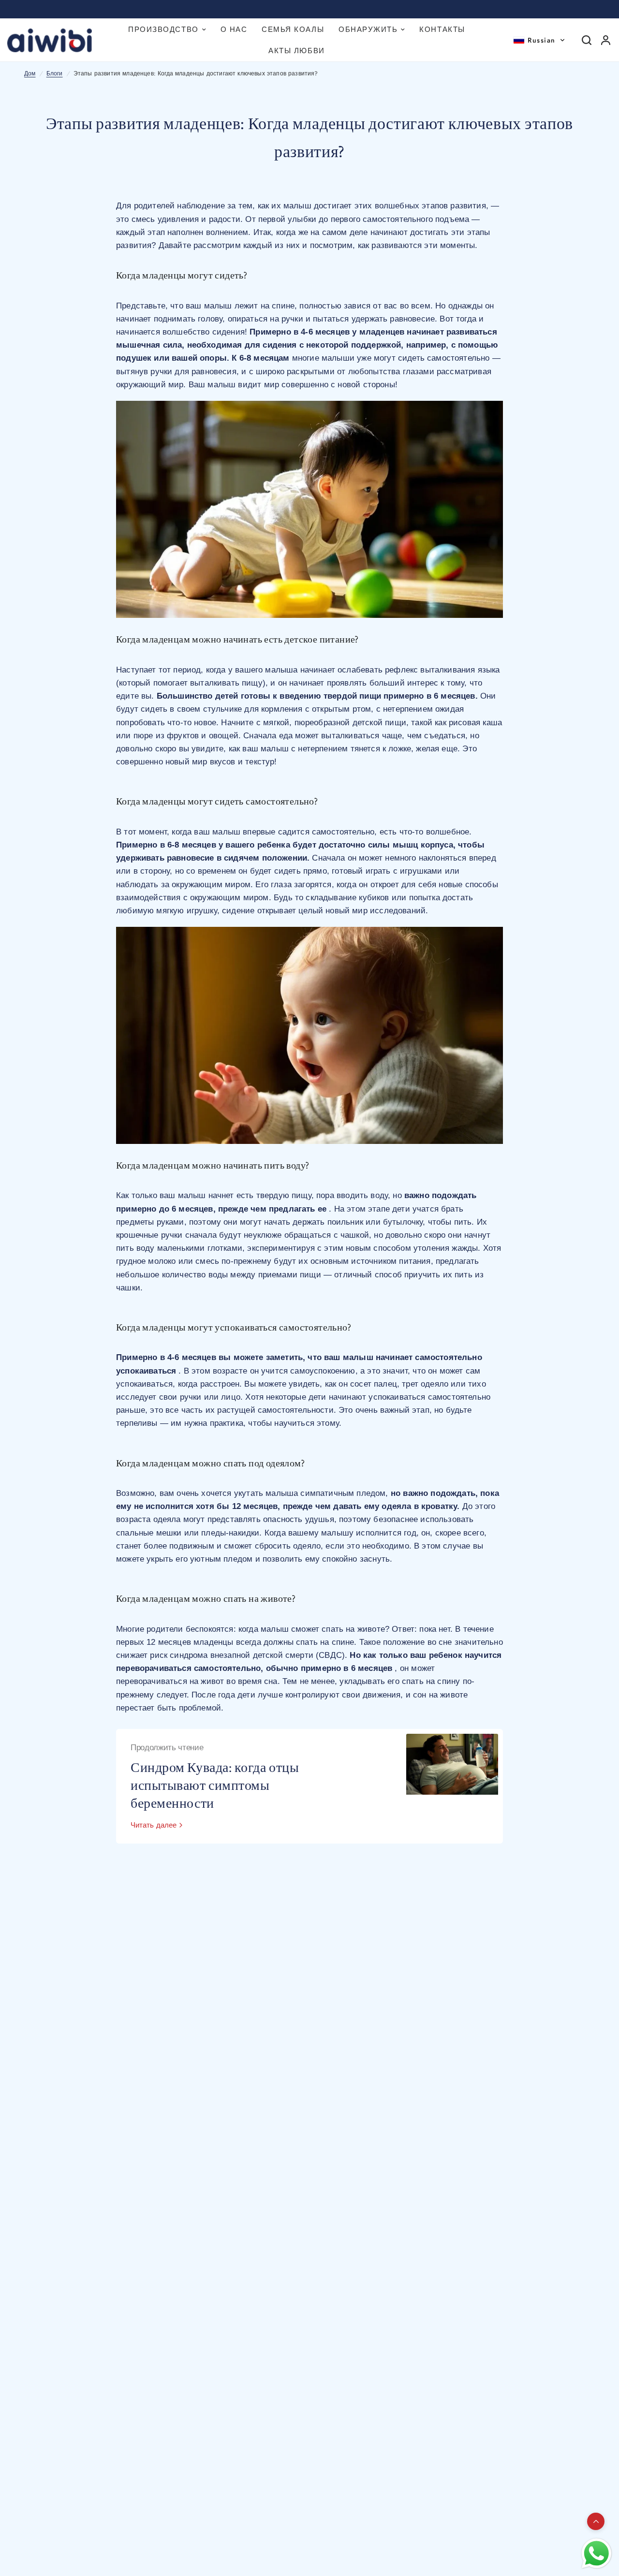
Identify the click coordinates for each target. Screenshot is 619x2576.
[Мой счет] (606, 40)
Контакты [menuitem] (442, 29)
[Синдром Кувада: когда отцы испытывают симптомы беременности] (452, 1786)
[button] (539, 40)
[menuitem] (167, 29)
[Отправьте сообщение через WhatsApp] (597, 2554)
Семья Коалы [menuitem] (293, 29)
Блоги (55, 73)
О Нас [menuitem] (234, 29)
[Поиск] (587, 40)
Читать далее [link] (154, 1825)
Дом (30, 73)
